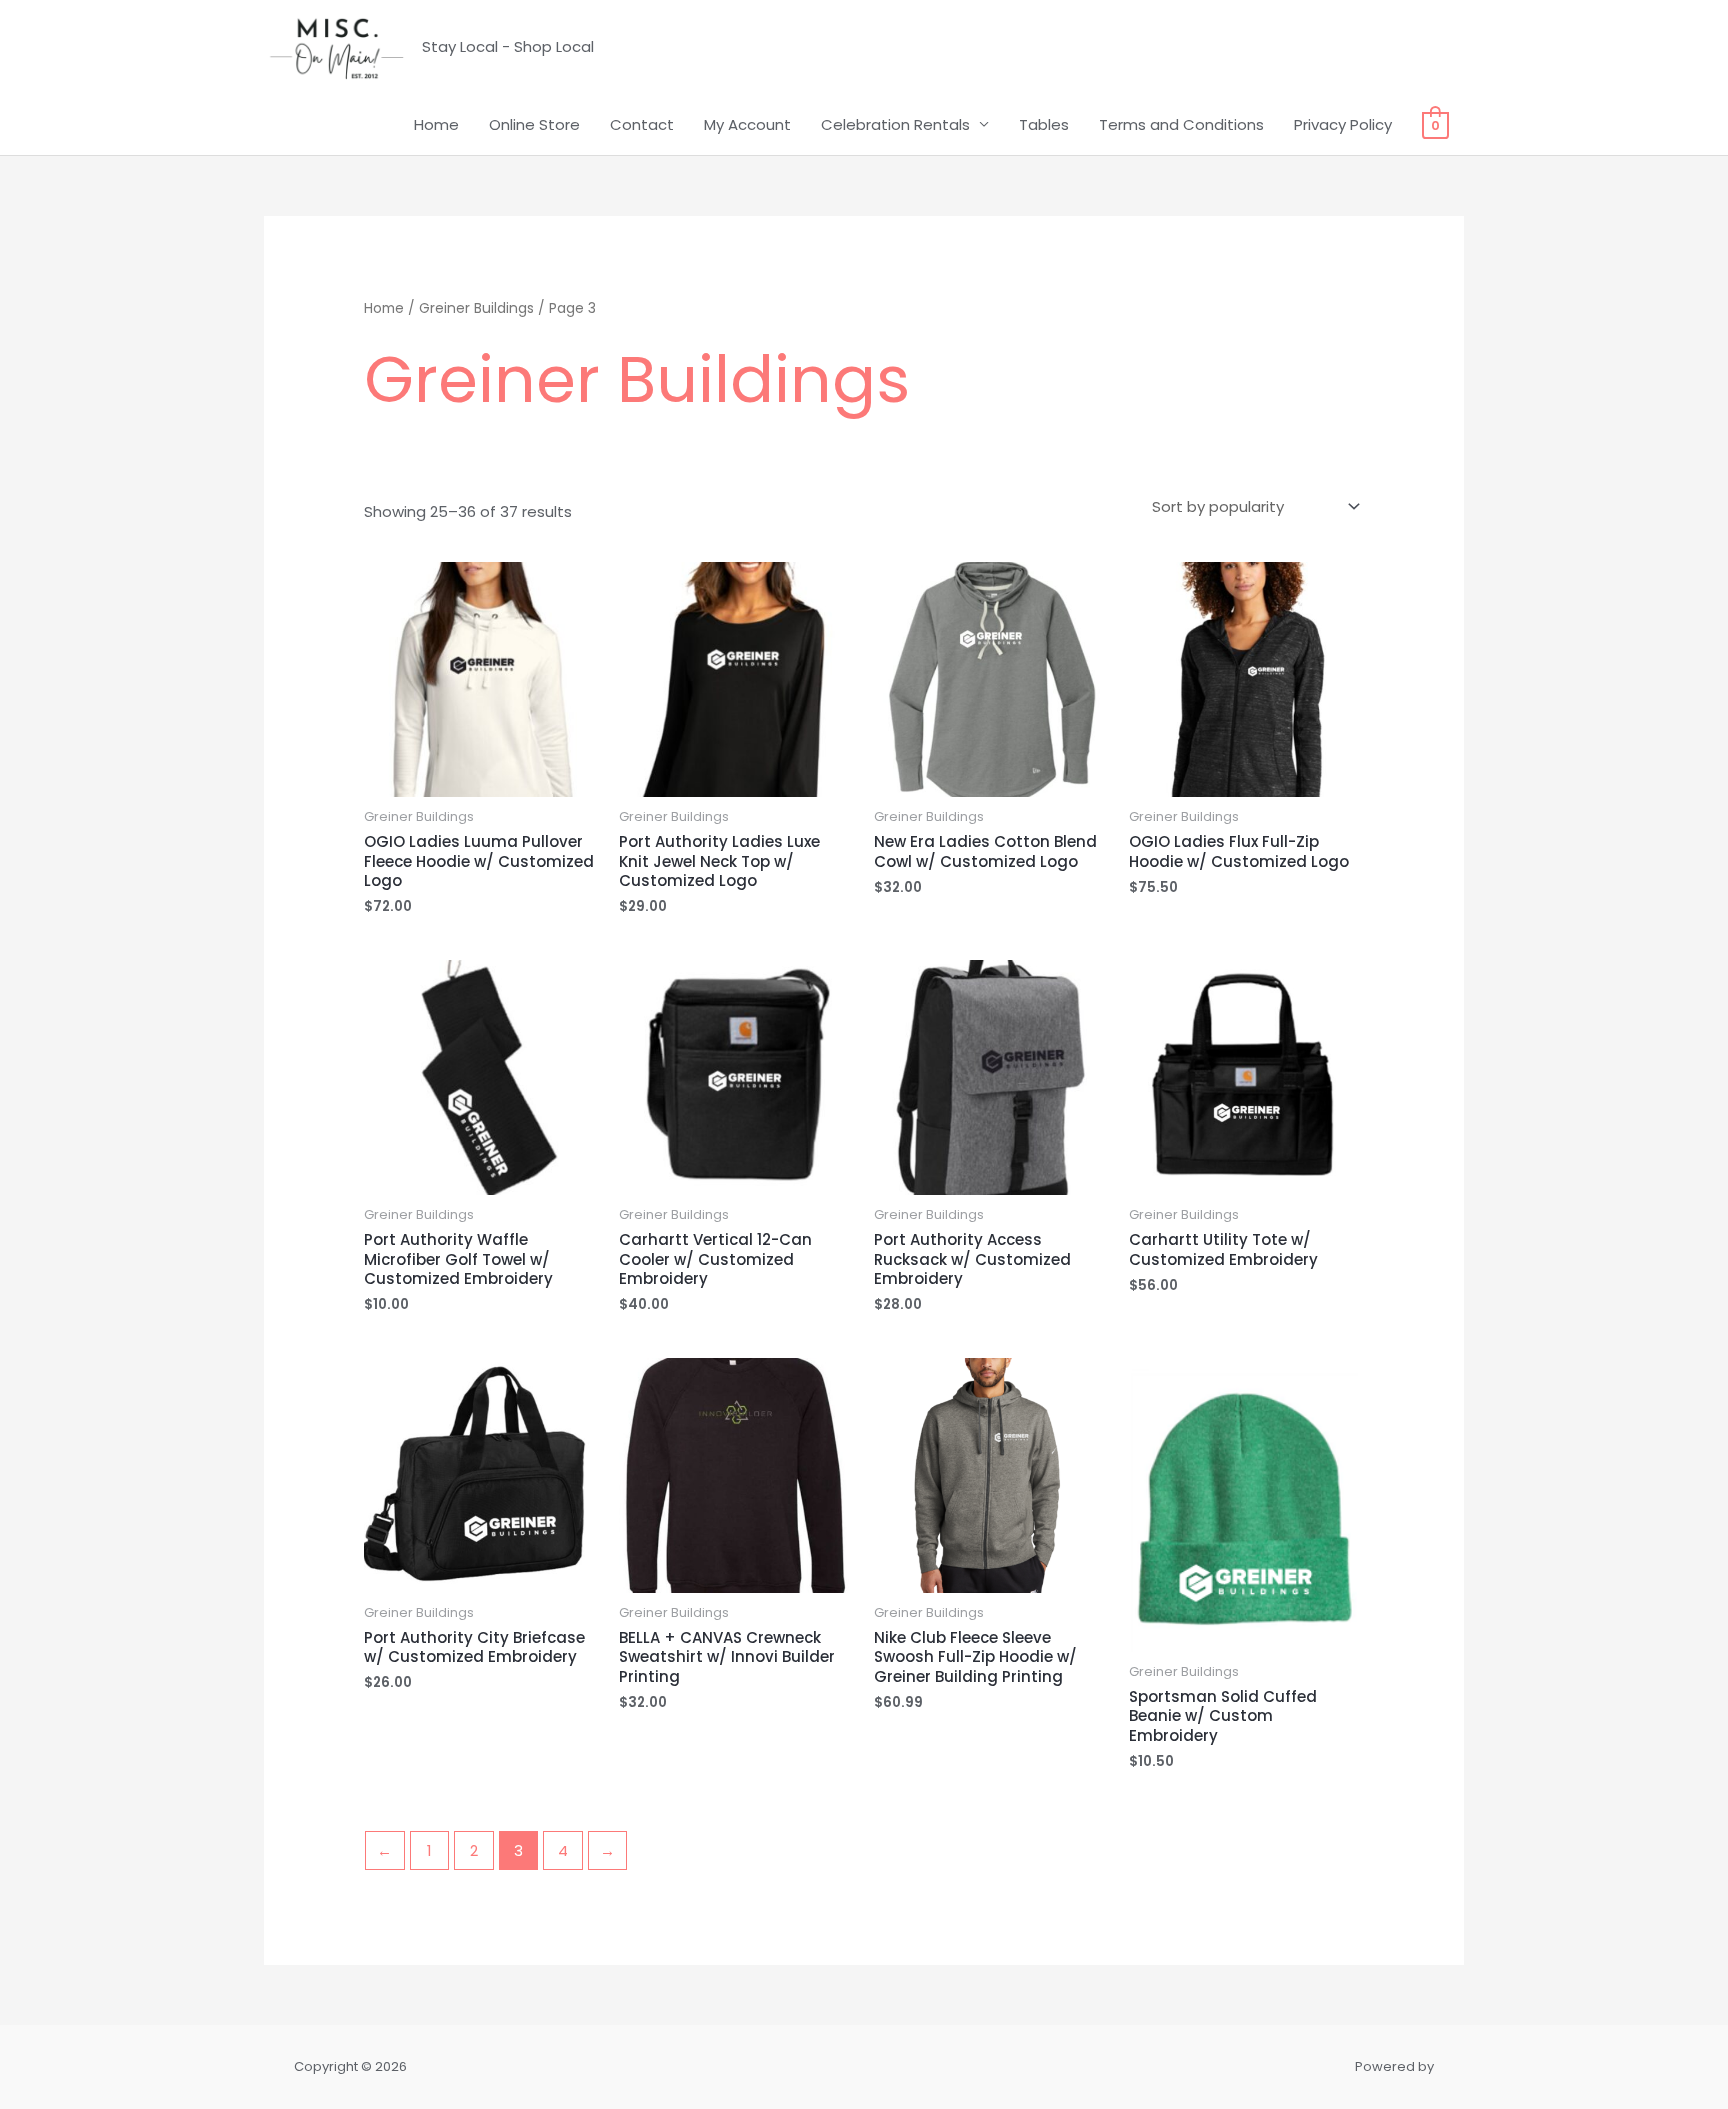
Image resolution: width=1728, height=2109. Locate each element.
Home (436, 124)
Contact (642, 124)
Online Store (534, 124)
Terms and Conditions (1181, 124)
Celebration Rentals (895, 124)
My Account (747, 124)
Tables (1044, 124)
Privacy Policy (1343, 124)
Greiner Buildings (476, 308)
